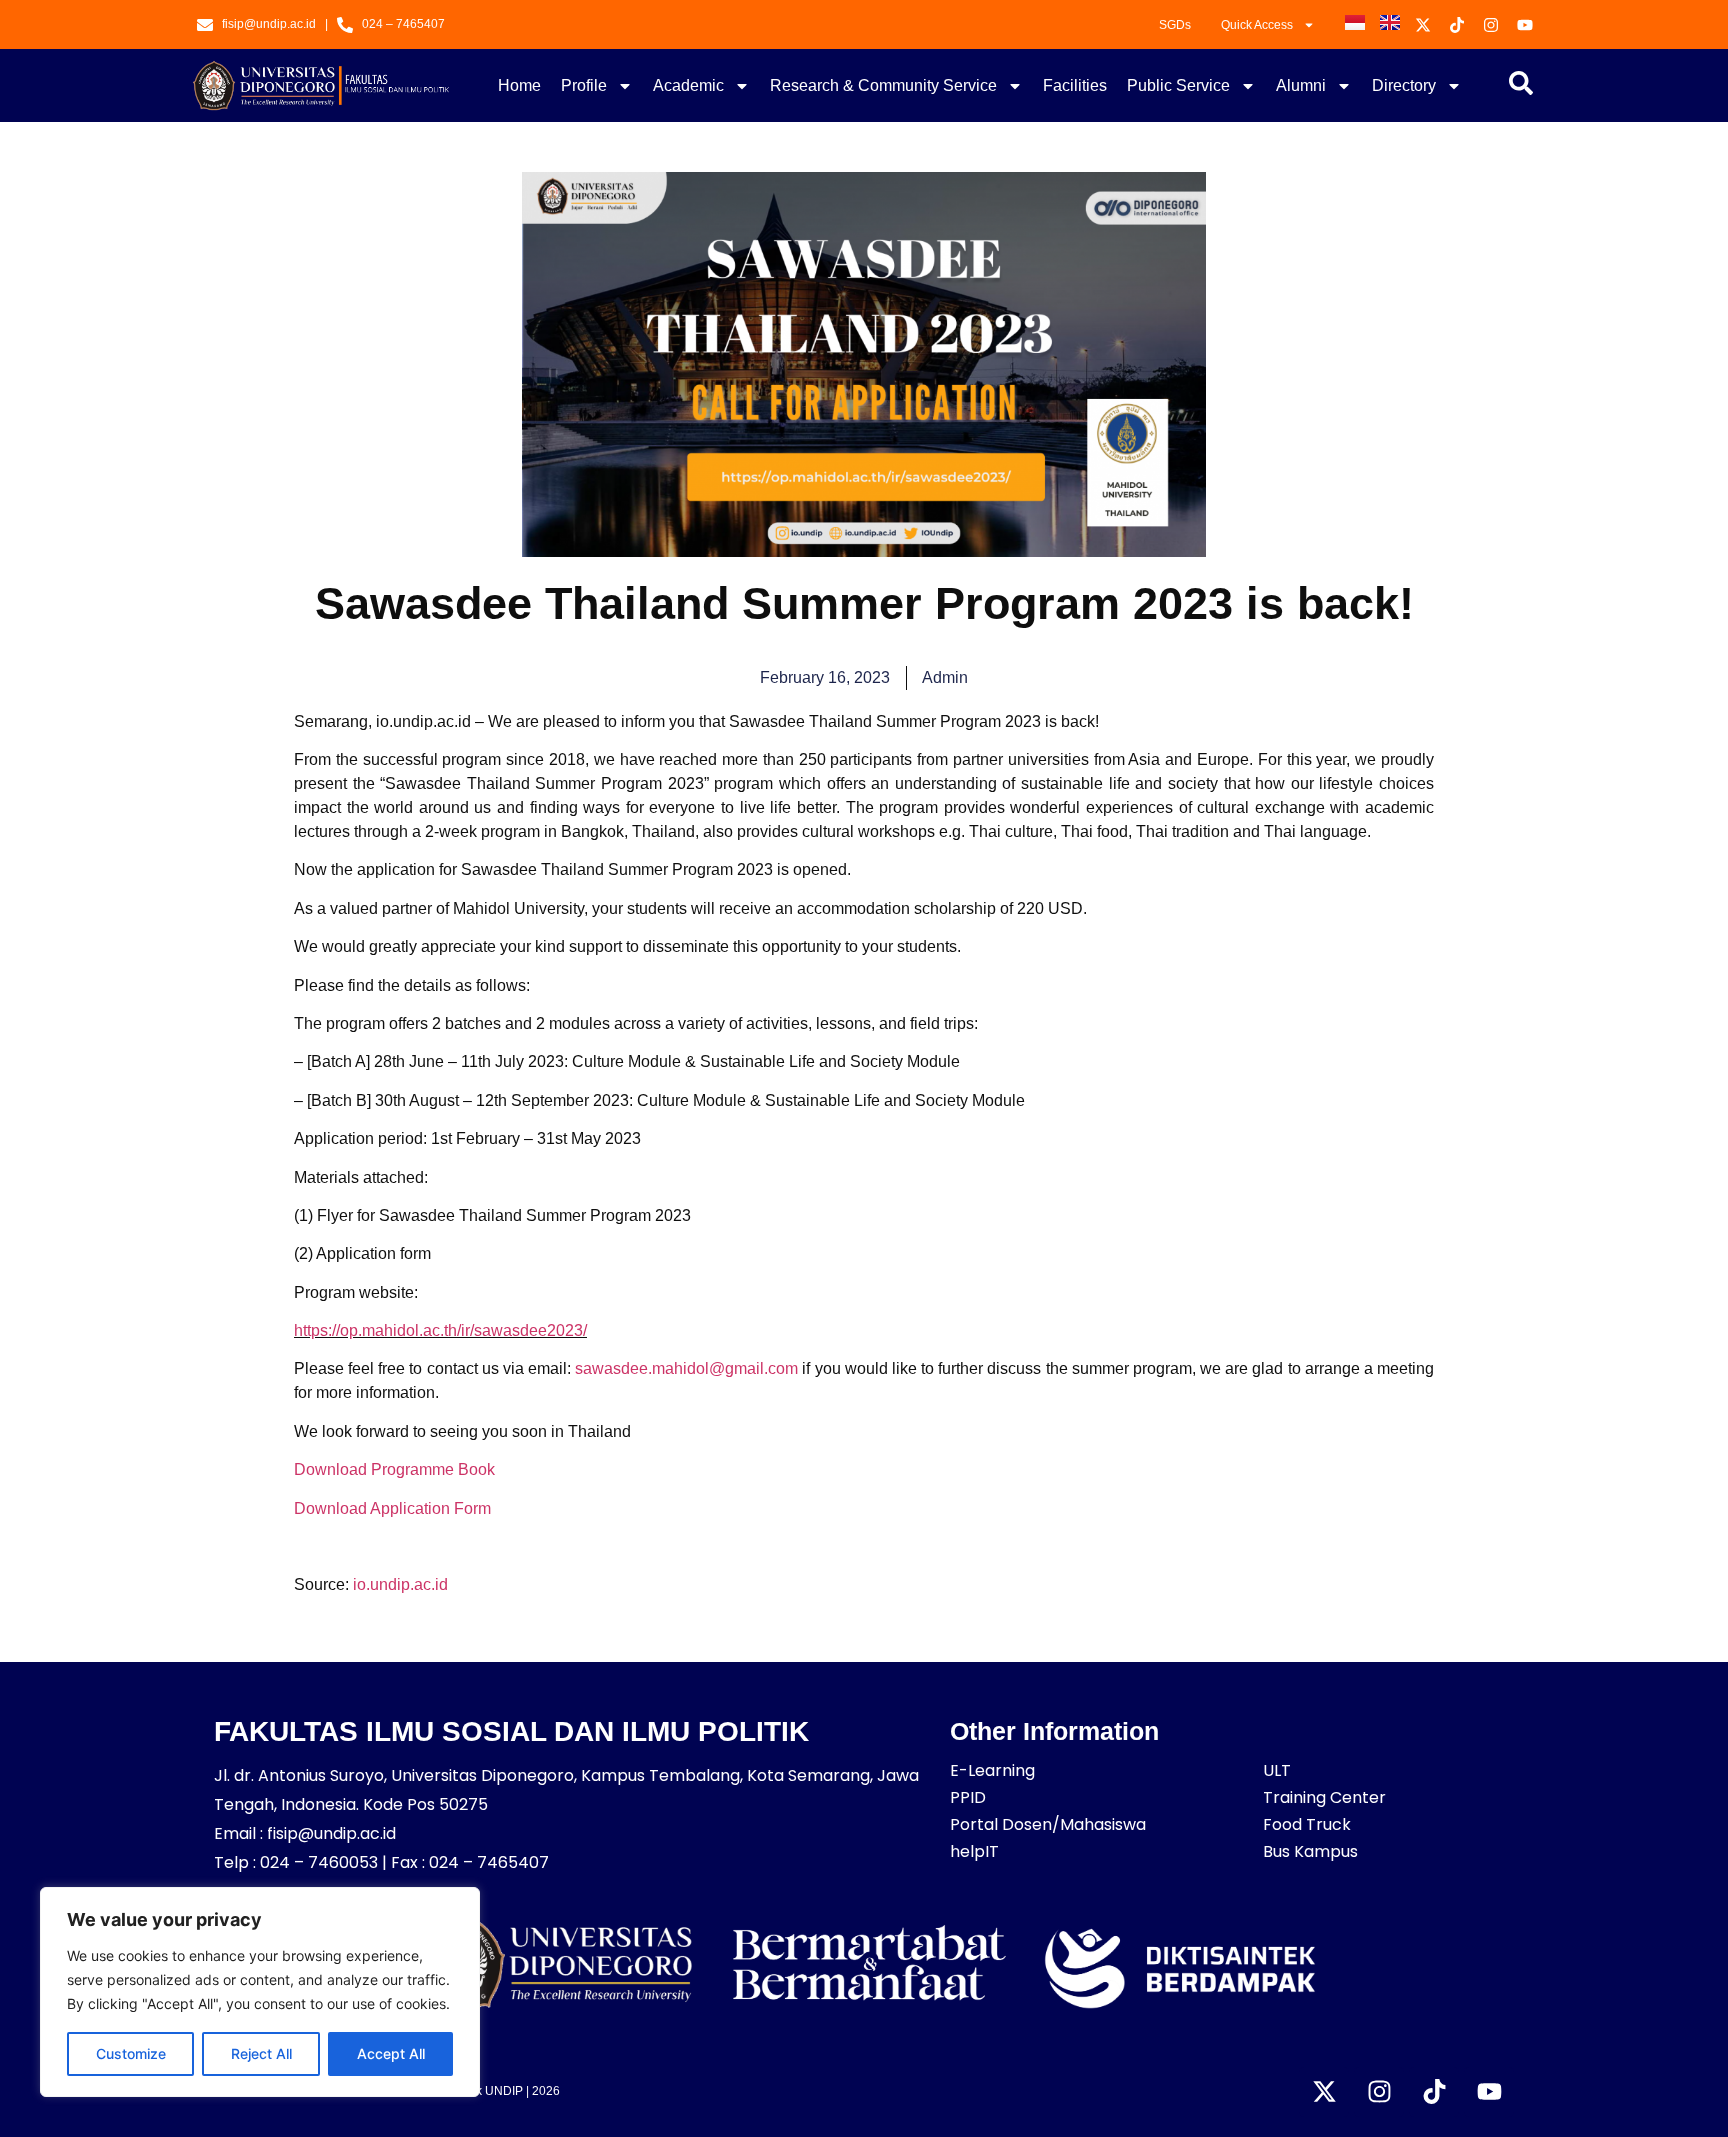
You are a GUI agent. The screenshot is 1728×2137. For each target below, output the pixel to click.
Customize (131, 2053)
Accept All (391, 2053)
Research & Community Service (883, 85)
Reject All (261, 2053)
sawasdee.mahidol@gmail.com (686, 1368)
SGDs (1175, 25)
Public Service (1178, 85)
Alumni (1301, 85)
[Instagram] (1379, 2092)
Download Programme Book (394, 1469)
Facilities (1075, 85)
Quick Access (1257, 25)
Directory (1404, 85)
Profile (584, 85)
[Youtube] (1489, 2092)
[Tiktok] (1434, 2092)
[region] (260, 1992)
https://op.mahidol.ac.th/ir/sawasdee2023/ (440, 1330)
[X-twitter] (1324, 2092)
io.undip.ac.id (400, 1584)
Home (519, 85)
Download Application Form (392, 1508)
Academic (688, 85)
